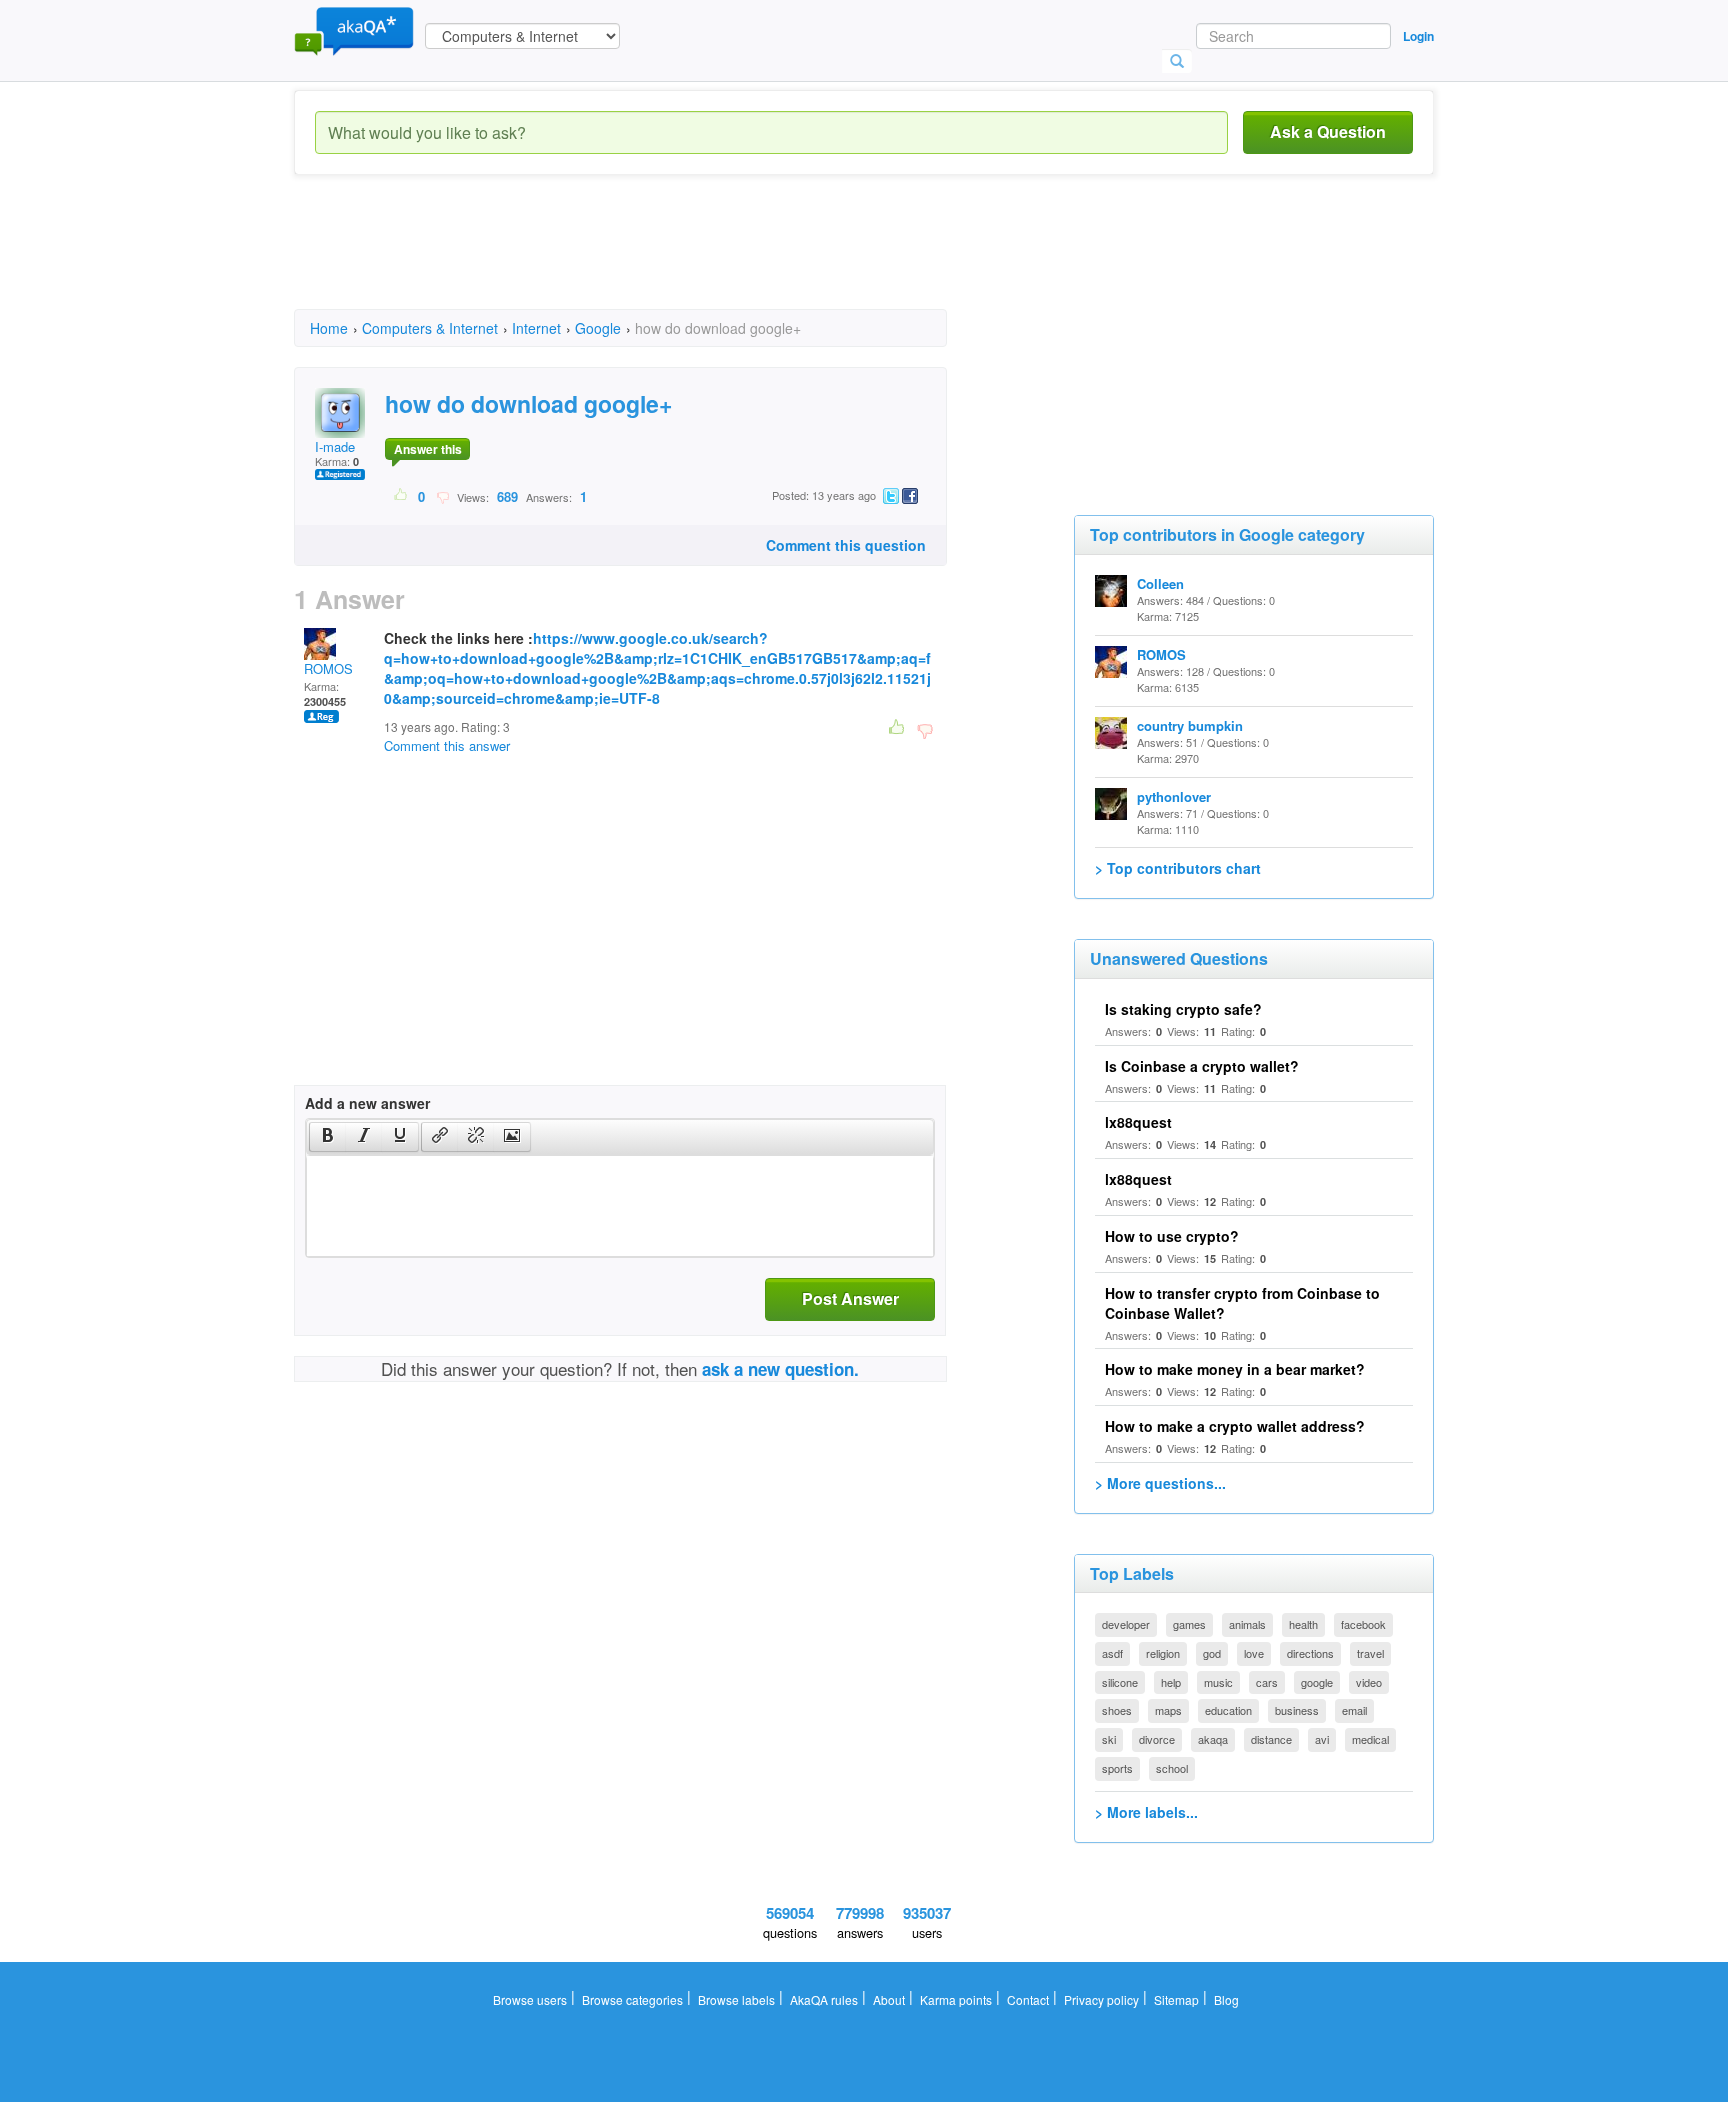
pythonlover (1174, 796)
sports (1117, 1768)
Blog (1226, 1999)
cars (1267, 1682)
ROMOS (328, 668)
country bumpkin (1190, 725)
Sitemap (1176, 1999)
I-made (335, 446)
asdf (1112, 1653)
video (1369, 1682)
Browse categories (632, 1999)
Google (598, 328)
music (1218, 1682)
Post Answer (850, 1298)
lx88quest (1138, 1122)
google (1317, 1682)
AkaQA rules (824, 1999)
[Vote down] (442, 496)
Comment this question (846, 545)
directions (1310, 1653)
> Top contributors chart (1178, 868)
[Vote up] (401, 496)
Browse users (530, 1999)
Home (329, 328)
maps (1168, 1710)
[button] (327, 1137)
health (1303, 1624)
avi (1322, 1739)
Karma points (956, 1999)
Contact (1028, 1999)
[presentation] (328, 1137)
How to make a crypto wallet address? (1235, 1426)
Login (1418, 36)
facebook (1363, 1624)
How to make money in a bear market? (1235, 1369)
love (1254, 1653)
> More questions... (1160, 1483)
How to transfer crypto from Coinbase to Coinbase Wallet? (1242, 1303)
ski (1109, 1739)
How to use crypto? (1172, 1236)
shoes (1117, 1710)
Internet (536, 328)
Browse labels (736, 1999)
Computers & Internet (430, 328)
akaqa (1213, 1739)
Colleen (1160, 583)
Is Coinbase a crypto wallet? (1202, 1066)
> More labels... (1146, 1812)
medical (1370, 1739)
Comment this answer (447, 745)
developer (1126, 1624)
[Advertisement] (658, 260)
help (1171, 1682)
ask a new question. (780, 1369)
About (889, 1999)
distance (1271, 1739)
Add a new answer (367, 1103)
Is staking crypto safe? (1183, 1009)
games (1189, 1624)
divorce (1157, 1739)
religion (1163, 1653)
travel (1370, 1653)
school (1172, 1768)
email (1354, 1710)
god (1212, 1653)
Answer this (428, 449)
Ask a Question (1328, 131)
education (1228, 1710)
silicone (1120, 1682)
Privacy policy (1101, 1999)
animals (1247, 1624)
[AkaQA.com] (354, 30)
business (1297, 1710)
